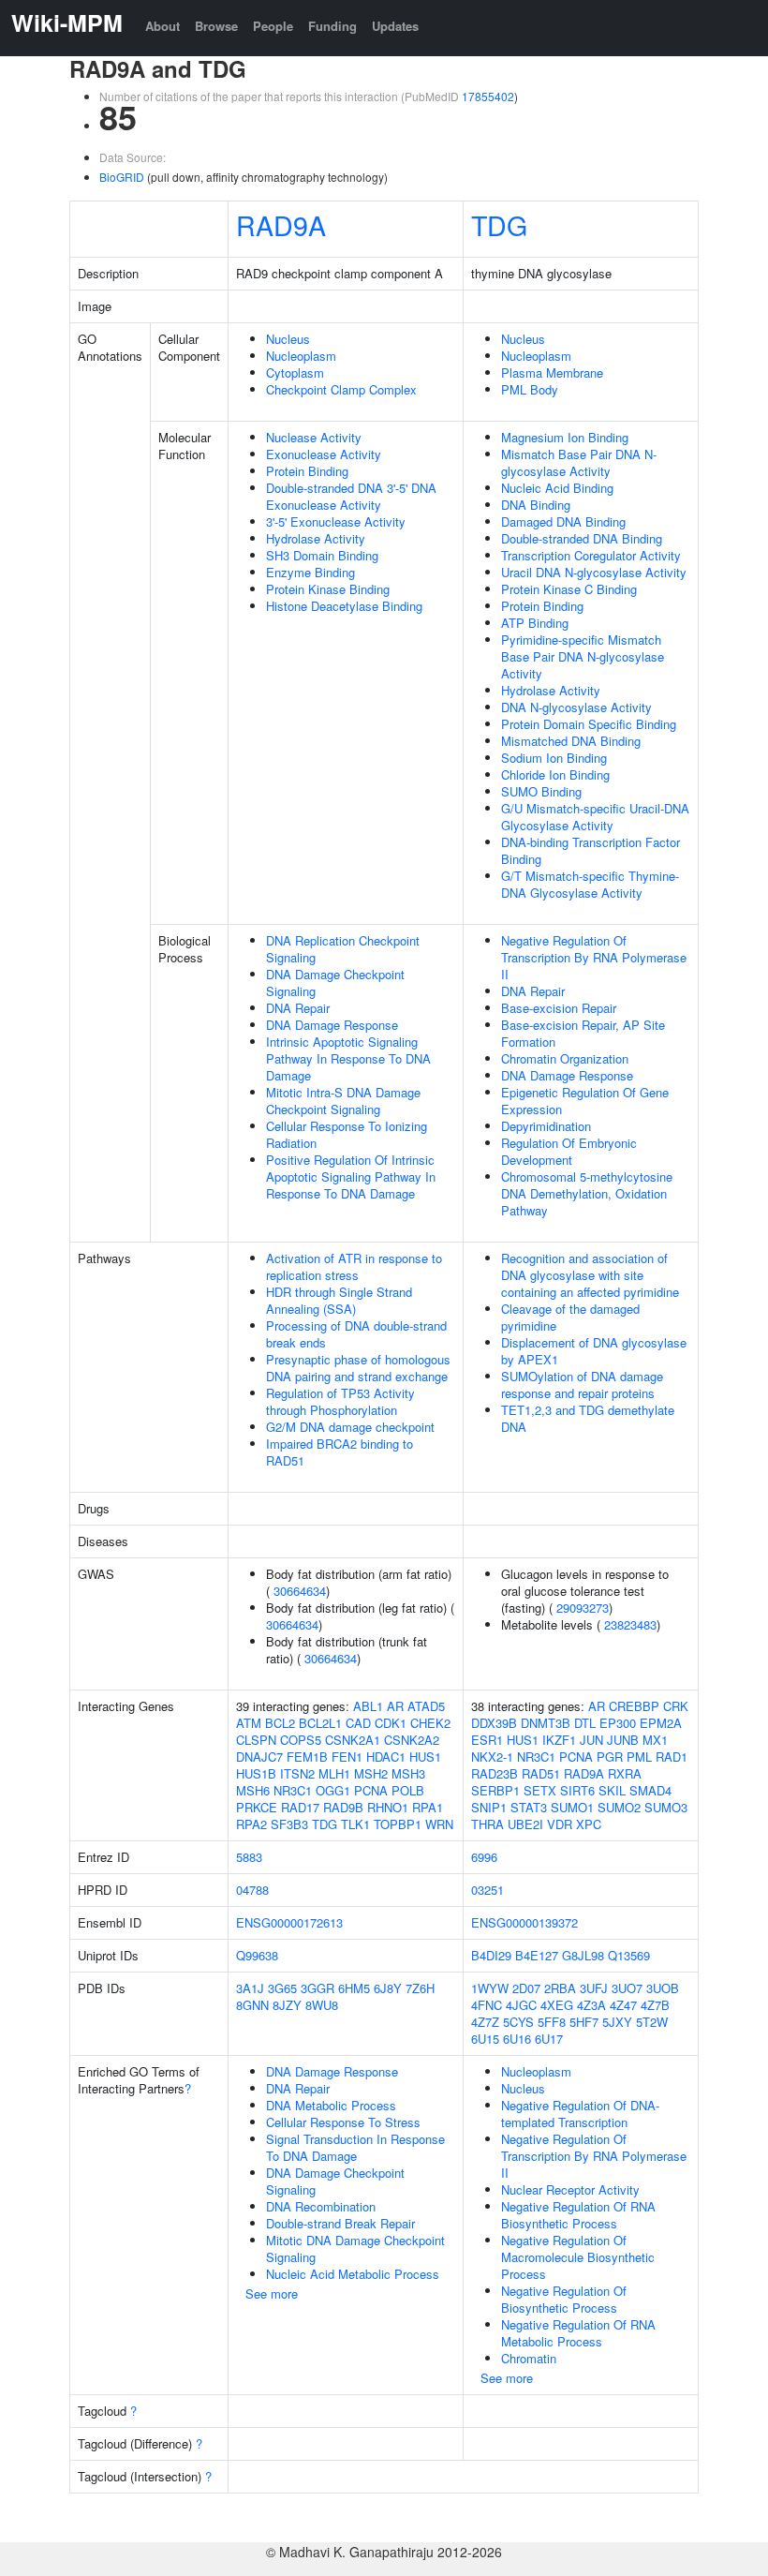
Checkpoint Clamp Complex (341, 389)
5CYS (518, 2022)
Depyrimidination (546, 1126)
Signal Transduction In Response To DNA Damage (355, 2147)
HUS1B (256, 1773)
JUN (591, 1740)
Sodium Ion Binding (554, 758)
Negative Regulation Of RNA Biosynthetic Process (578, 2215)
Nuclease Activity (314, 437)
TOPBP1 (398, 1824)
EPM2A (661, 1723)
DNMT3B (546, 1723)
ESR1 (487, 1740)
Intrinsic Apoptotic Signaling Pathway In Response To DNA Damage (348, 1058)
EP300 (618, 1723)
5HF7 (584, 2022)
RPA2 (251, 1824)
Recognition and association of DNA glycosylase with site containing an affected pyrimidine (590, 1275)
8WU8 (322, 2005)
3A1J (250, 1988)
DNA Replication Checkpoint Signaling (343, 949)
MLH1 (334, 1773)
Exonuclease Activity (324, 454)
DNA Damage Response (332, 1025)
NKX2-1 (492, 1757)
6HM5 (354, 1988)
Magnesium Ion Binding (565, 437)
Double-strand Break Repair (340, 2223)
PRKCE (257, 1807)
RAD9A (281, 224)
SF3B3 (289, 1824)
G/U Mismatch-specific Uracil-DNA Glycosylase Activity (595, 817)
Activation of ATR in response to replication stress (354, 1266)
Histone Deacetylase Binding (344, 606)
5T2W (652, 2022)
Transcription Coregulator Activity (591, 555)
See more (272, 2293)
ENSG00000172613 (289, 1922)
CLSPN (256, 1740)
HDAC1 (386, 1757)
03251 (487, 1890)
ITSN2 (297, 1773)
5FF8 (552, 2022)
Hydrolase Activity (316, 538)
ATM (249, 1723)
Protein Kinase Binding (328, 589)
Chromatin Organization (565, 1058)
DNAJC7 (259, 1757)
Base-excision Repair (559, 1008)
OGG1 (333, 1790)
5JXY (617, 2022)
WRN (439, 1824)
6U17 (549, 2039)
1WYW (490, 1988)
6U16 (517, 2039)
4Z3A (591, 2005)
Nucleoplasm (301, 356)
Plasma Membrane (552, 372)
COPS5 (301, 1740)
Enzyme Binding (310, 572)
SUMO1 (572, 1807)
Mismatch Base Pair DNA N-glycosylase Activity (579, 462)
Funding (332, 26)
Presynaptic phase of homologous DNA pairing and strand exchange (358, 1368)
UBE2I (525, 1824)
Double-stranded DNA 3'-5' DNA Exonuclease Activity (351, 496)
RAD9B (343, 1807)
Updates (395, 26)
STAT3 (529, 1807)
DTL (585, 1723)
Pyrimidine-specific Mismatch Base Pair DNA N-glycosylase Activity (583, 656)
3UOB (663, 1988)
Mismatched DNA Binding (571, 741)
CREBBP (634, 1706)
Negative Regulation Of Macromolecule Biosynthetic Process (578, 2257)
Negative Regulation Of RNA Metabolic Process (578, 2333)
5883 (249, 1857)
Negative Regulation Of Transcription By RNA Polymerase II (594, 957)
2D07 (526, 1988)
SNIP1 (489, 1807)
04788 (252, 1890)
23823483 (630, 1624)
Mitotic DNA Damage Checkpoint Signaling (355, 2248)
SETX (540, 1790)
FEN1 (347, 1757)
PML (639, 1757)
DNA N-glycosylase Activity (576, 707)
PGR (610, 1757)
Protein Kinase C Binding (569, 589)
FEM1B (307, 1757)
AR (395, 1706)
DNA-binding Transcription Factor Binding (591, 850)
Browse (216, 26)
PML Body (530, 389)
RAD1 (672, 1757)
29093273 (583, 1608)
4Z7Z (485, 2022)
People (273, 26)
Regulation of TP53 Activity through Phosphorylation (340, 1401)
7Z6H (420, 1988)
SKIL (612, 1790)
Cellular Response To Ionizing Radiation (347, 1134)
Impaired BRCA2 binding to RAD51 (340, 1452)
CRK (676, 1706)
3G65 (282, 1988)
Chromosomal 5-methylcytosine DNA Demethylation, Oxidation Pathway (587, 1193)
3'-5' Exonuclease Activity (336, 521)
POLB (408, 1790)
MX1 (655, 1740)
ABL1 (368, 1706)
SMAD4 (650, 1790)
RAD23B (495, 1773)
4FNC (487, 2005)
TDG (499, 224)
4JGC (521, 2005)
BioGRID (122, 177)
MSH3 (408, 1773)
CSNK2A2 (412, 1740)
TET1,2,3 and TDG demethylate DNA (588, 1418)
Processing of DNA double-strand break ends (356, 1334)
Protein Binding (307, 471)
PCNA (371, 1790)
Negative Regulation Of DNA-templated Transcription (580, 2114)
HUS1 (425, 1757)
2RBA (560, 1988)
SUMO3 (666, 1807)
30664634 (300, 1591)
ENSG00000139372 (524, 1922)
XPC (589, 1824)
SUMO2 (619, 1807)
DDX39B (494, 1723)
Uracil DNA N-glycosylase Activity (594, 572)
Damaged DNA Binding (563, 521)
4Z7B (655, 2005)
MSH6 (253, 1790)
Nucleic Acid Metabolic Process (353, 2274)
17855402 (488, 96)
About (162, 26)
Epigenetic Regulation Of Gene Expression (585, 1101)
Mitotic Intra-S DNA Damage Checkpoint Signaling (343, 1101)
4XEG (557, 2005)
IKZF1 (559, 1740)
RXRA (625, 1773)
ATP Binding (535, 623)
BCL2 (280, 1723)
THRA (487, 1824)
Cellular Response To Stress (343, 2122)
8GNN (252, 2005)
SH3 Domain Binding (322, 555)
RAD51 (541, 1773)
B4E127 (537, 1955)
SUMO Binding (541, 791)
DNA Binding (536, 505)
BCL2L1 (320, 1723)
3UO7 (627, 1988)
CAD (358, 1723)
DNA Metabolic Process (331, 2105)
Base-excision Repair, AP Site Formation (583, 1033)
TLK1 (355, 1824)
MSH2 (371, 1773)
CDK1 (391, 1723)
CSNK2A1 (353, 1740)
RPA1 (428, 1807)
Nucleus (288, 339)
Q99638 (257, 1955)
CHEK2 (430, 1723)
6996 (484, 1857)
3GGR (318, 1988)
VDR (560, 1824)
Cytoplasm (295, 372)
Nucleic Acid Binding (557, 488)
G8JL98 (583, 1955)
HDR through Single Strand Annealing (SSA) (339, 1300)
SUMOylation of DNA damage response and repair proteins (582, 1385)
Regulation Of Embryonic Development (569, 1151)
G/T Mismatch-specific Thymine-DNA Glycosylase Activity (590, 884)
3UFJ (594, 1988)
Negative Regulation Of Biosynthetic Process (564, 2299)
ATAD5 (426, 1706)
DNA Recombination (321, 2206)
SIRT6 (577, 1790)
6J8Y (388, 1988)
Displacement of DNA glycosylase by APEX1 (594, 1351)
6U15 (485, 2039)
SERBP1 (495, 1790)
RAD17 (300, 1807)
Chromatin (529, 2358)
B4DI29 (491, 1955)
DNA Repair (298, 1008)
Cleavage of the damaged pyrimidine (570, 1317)
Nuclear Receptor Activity (570, 2189)
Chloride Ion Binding (555, 774)
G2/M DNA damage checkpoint (350, 1427)
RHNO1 (388, 1807)
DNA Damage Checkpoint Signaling (335, 983)
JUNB (623, 1740)
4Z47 (623, 2005)
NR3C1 (293, 1790)
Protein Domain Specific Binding (589, 724)
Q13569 (629, 1955)
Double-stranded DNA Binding (582, 538)
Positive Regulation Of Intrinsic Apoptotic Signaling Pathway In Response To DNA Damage (351, 1176)
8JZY (287, 2005)
